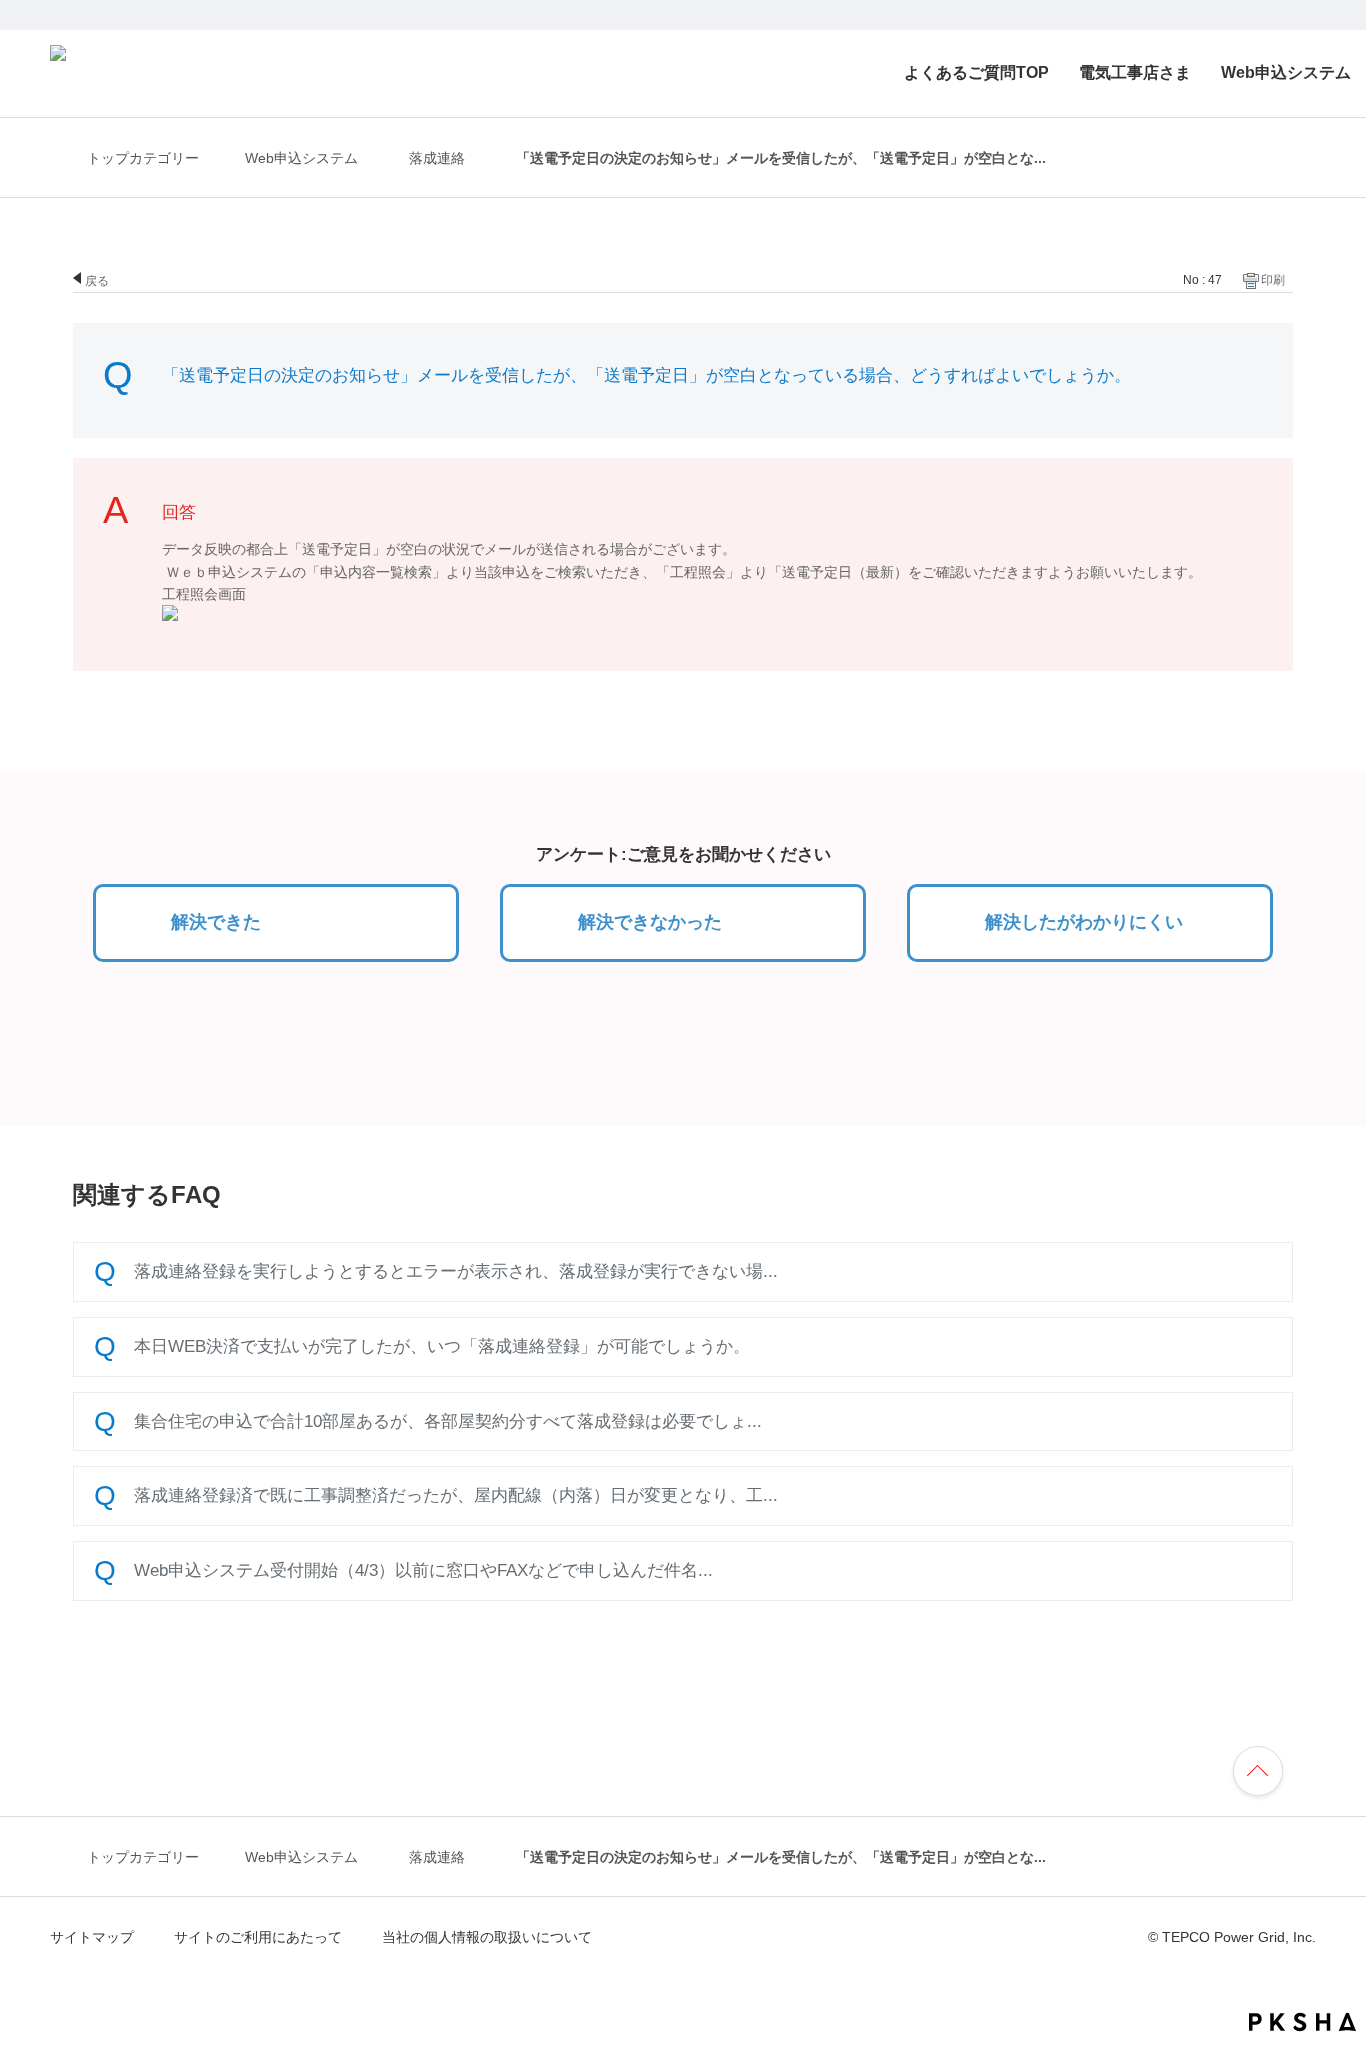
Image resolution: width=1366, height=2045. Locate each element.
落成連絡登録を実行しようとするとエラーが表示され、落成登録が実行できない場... (456, 1271)
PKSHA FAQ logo (1302, 2022)
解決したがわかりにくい (1084, 922)
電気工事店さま (1135, 72)
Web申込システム (1286, 72)
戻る (97, 279)
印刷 (1273, 280)
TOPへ (1267, 1767)
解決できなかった (650, 922)
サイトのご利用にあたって (258, 1937)
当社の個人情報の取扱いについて (487, 1937)
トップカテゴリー (143, 158)
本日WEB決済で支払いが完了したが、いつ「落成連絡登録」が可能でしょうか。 (442, 1346)
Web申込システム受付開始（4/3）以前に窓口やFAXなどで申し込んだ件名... (423, 1570)
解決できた (216, 922)
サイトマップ (92, 1937)
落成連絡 (437, 158)
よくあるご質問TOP (976, 72)
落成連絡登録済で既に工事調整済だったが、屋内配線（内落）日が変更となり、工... (456, 1495)
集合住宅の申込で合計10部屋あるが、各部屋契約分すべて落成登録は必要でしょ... (448, 1421)
